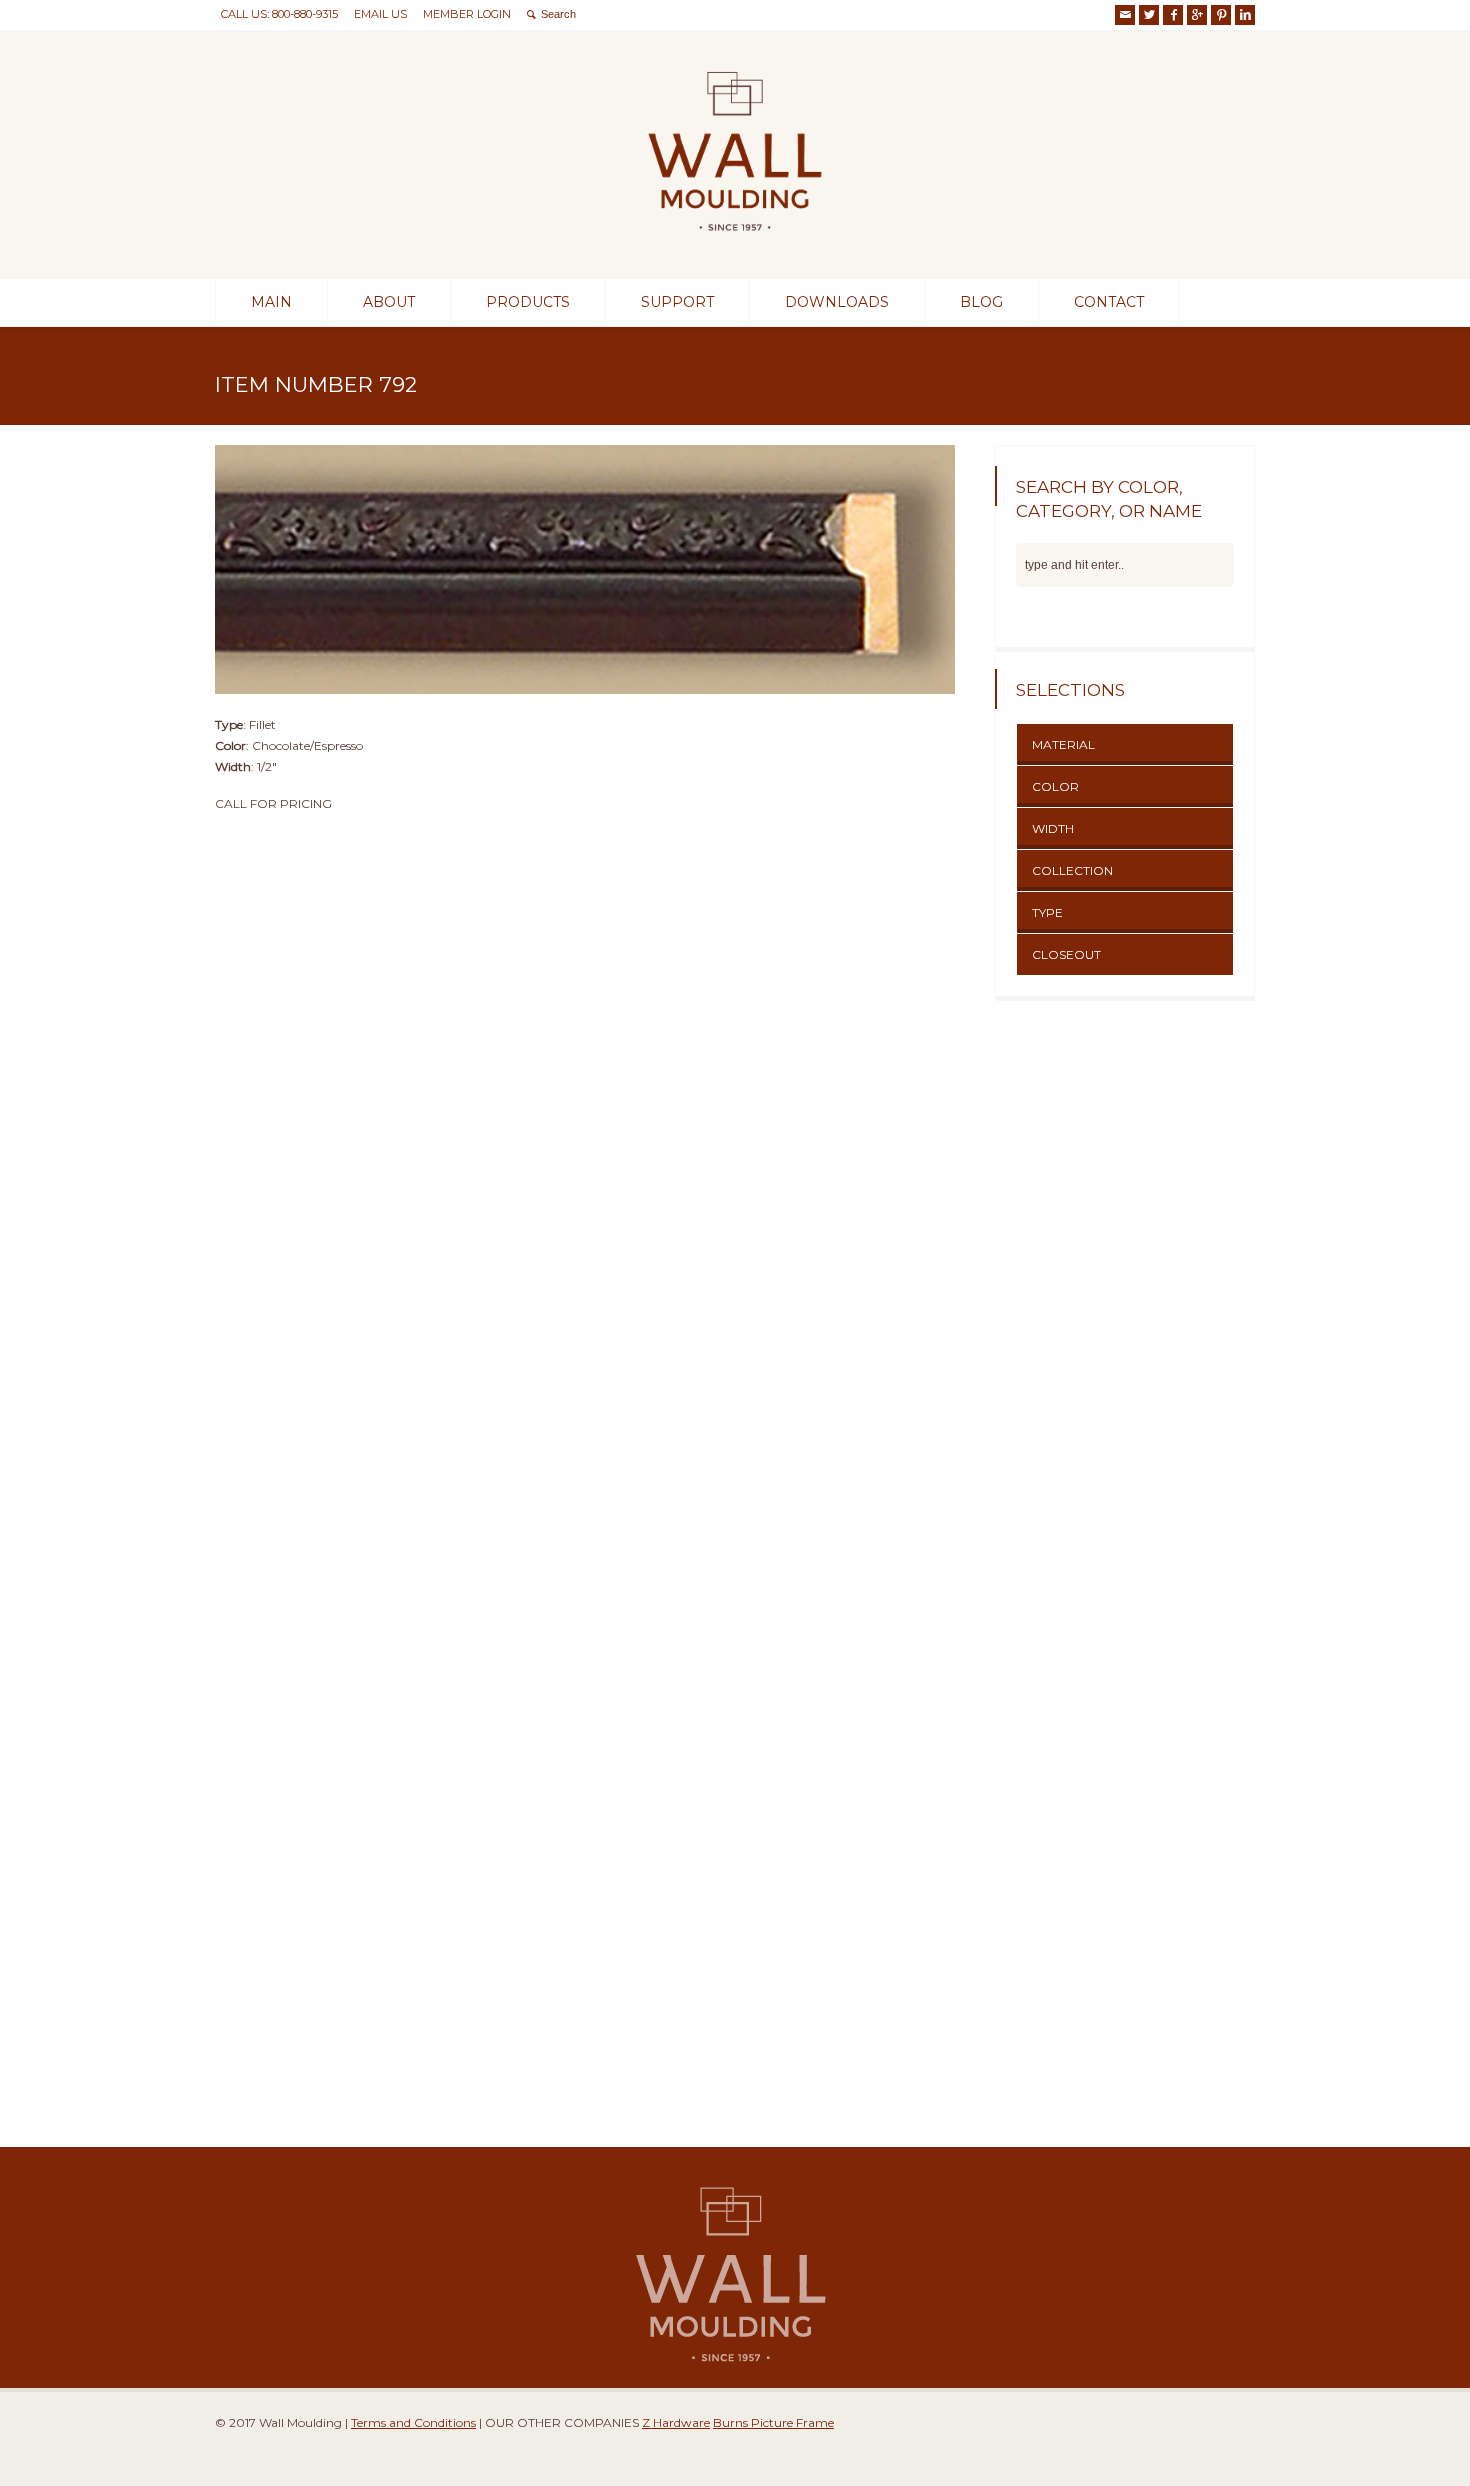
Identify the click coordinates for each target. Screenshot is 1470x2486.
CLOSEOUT (1066, 954)
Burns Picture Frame (773, 2422)
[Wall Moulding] (735, 242)
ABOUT (389, 302)
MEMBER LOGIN (467, 14)
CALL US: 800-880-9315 (279, 14)
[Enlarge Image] (585, 445)
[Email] (1125, 15)
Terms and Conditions (413, 2422)
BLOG (981, 302)
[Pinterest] (1221, 15)
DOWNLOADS (837, 302)
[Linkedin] (1245, 15)
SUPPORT (677, 302)
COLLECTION (1072, 870)
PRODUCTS (528, 302)
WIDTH (1053, 828)
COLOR (1055, 786)
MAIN (271, 302)
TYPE (1047, 912)
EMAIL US (380, 14)
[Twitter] (1149, 15)
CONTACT (1109, 302)
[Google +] (1197, 15)
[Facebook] (1173, 15)
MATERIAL (1063, 744)
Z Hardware (676, 2422)
